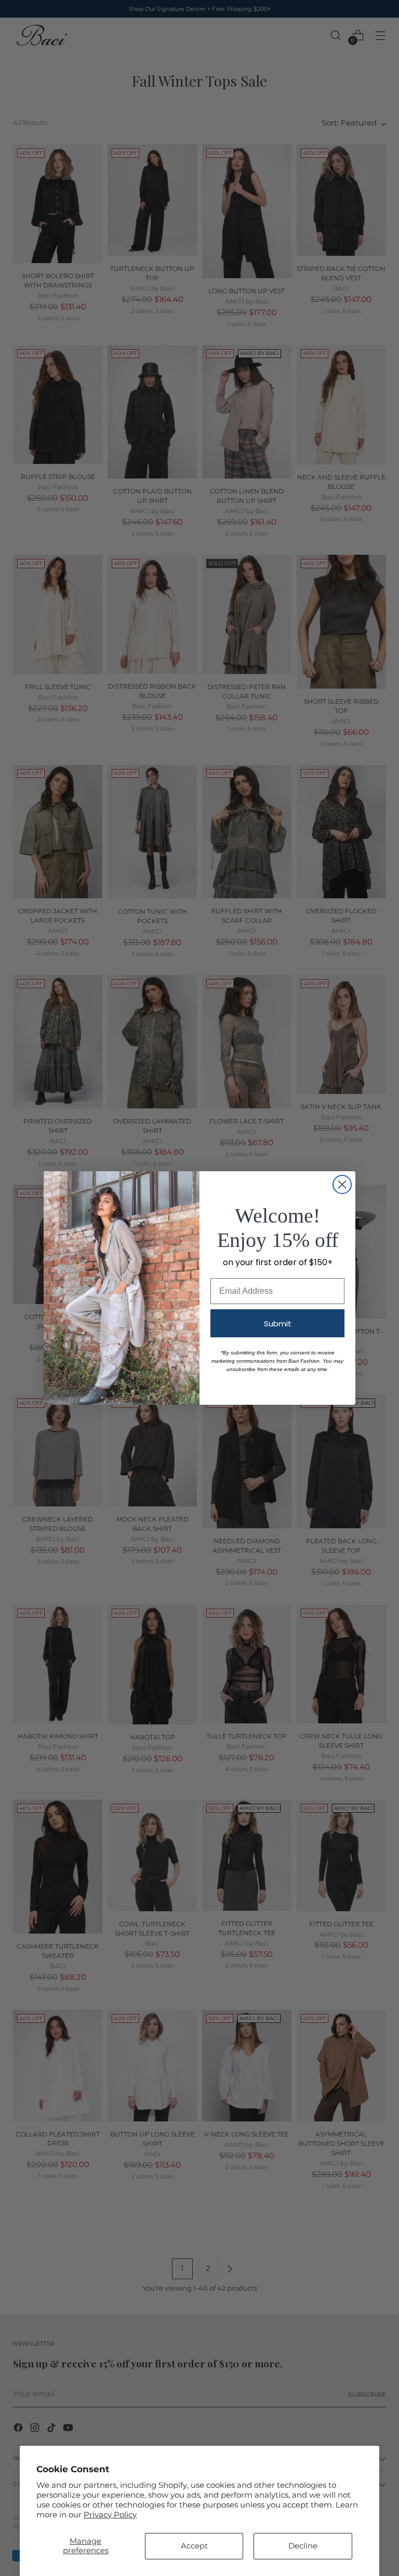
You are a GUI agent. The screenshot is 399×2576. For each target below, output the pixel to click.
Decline (303, 2546)
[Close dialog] (342, 1184)
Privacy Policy (110, 2515)
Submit (278, 1324)
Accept (194, 2546)
